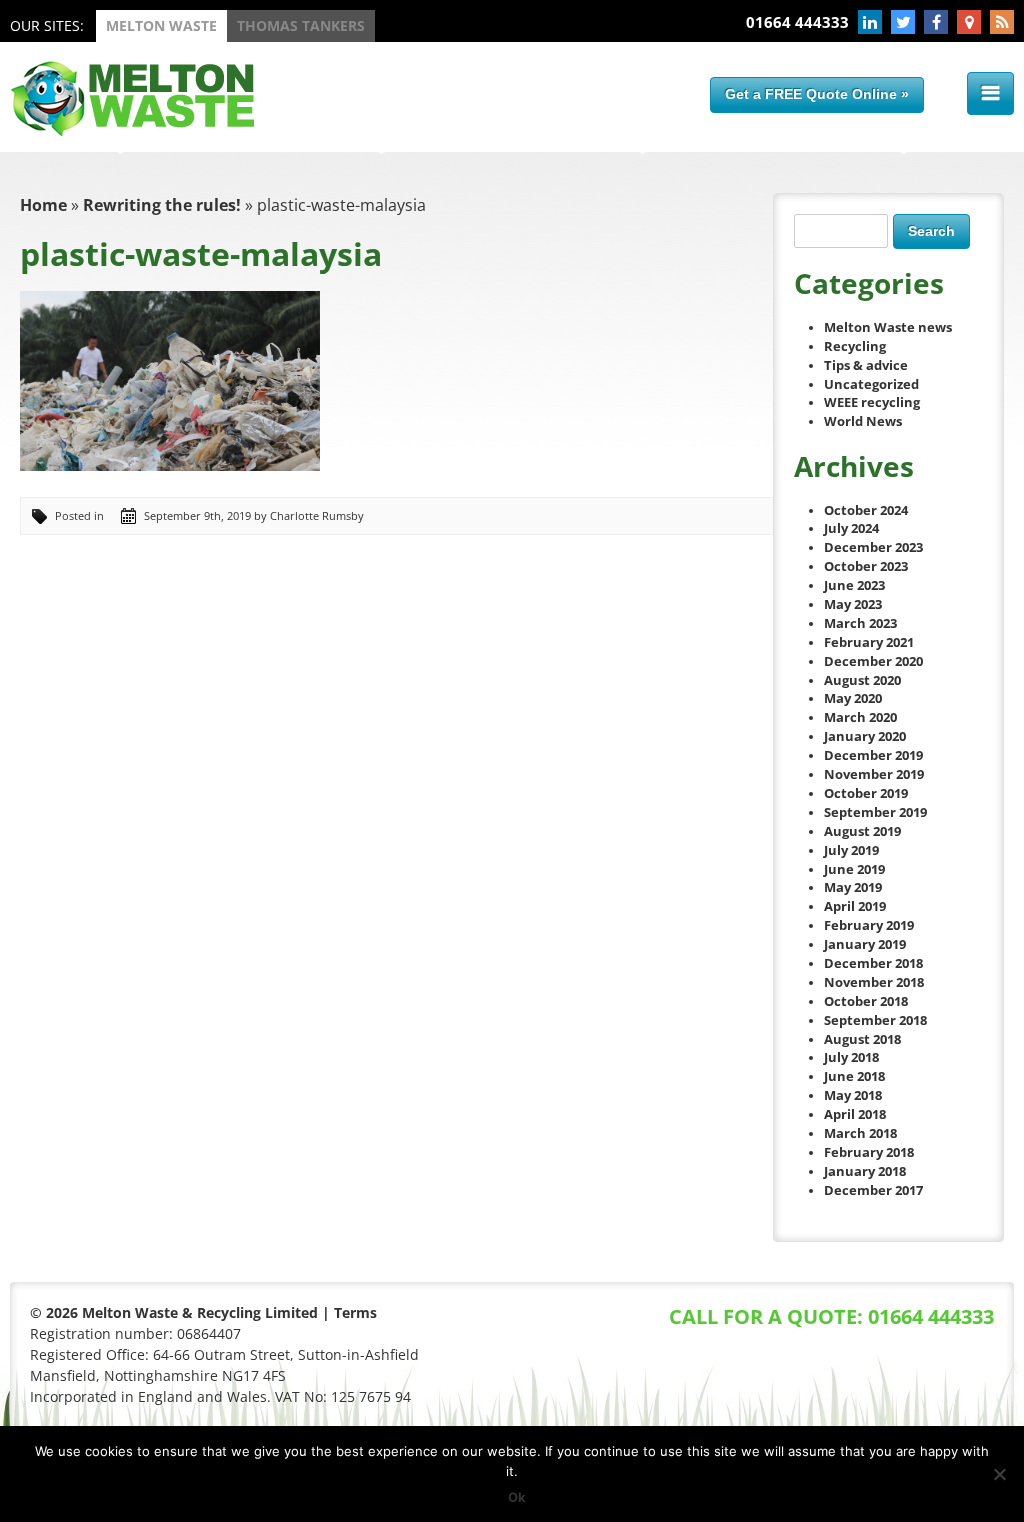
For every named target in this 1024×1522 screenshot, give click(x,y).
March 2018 (860, 1133)
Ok (517, 1497)
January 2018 (865, 1171)
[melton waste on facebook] (936, 22)
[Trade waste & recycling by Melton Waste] (132, 131)
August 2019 (862, 831)
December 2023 (873, 547)
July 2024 (851, 528)
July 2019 (851, 850)
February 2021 (869, 642)
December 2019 (873, 755)
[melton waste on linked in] (870, 22)
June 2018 (854, 1076)
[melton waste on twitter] (903, 22)
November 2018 (874, 982)
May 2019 (853, 887)
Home (43, 205)
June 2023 (854, 585)
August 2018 (862, 1039)
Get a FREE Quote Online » (817, 94)
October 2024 (866, 510)
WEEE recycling (872, 402)
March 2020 (860, 717)
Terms (355, 1312)
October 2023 (866, 566)
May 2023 (853, 604)
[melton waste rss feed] (1002, 22)
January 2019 (865, 944)
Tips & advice (866, 365)
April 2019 (855, 906)
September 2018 (875, 1020)
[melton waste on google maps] (969, 22)
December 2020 (873, 661)
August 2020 (862, 680)
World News (863, 421)
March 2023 (860, 623)
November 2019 (874, 774)
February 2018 (869, 1152)
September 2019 (875, 812)
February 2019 (869, 925)
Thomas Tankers (301, 25)
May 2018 (853, 1095)
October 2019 (866, 793)
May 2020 (853, 698)
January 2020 (865, 736)
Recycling (855, 346)
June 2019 (854, 869)
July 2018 (851, 1057)
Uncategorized (871, 384)
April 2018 (855, 1114)
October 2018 (866, 1001)
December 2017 (873, 1190)
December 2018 (873, 963)
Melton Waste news (888, 327)
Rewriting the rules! (162, 205)
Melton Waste (161, 25)
